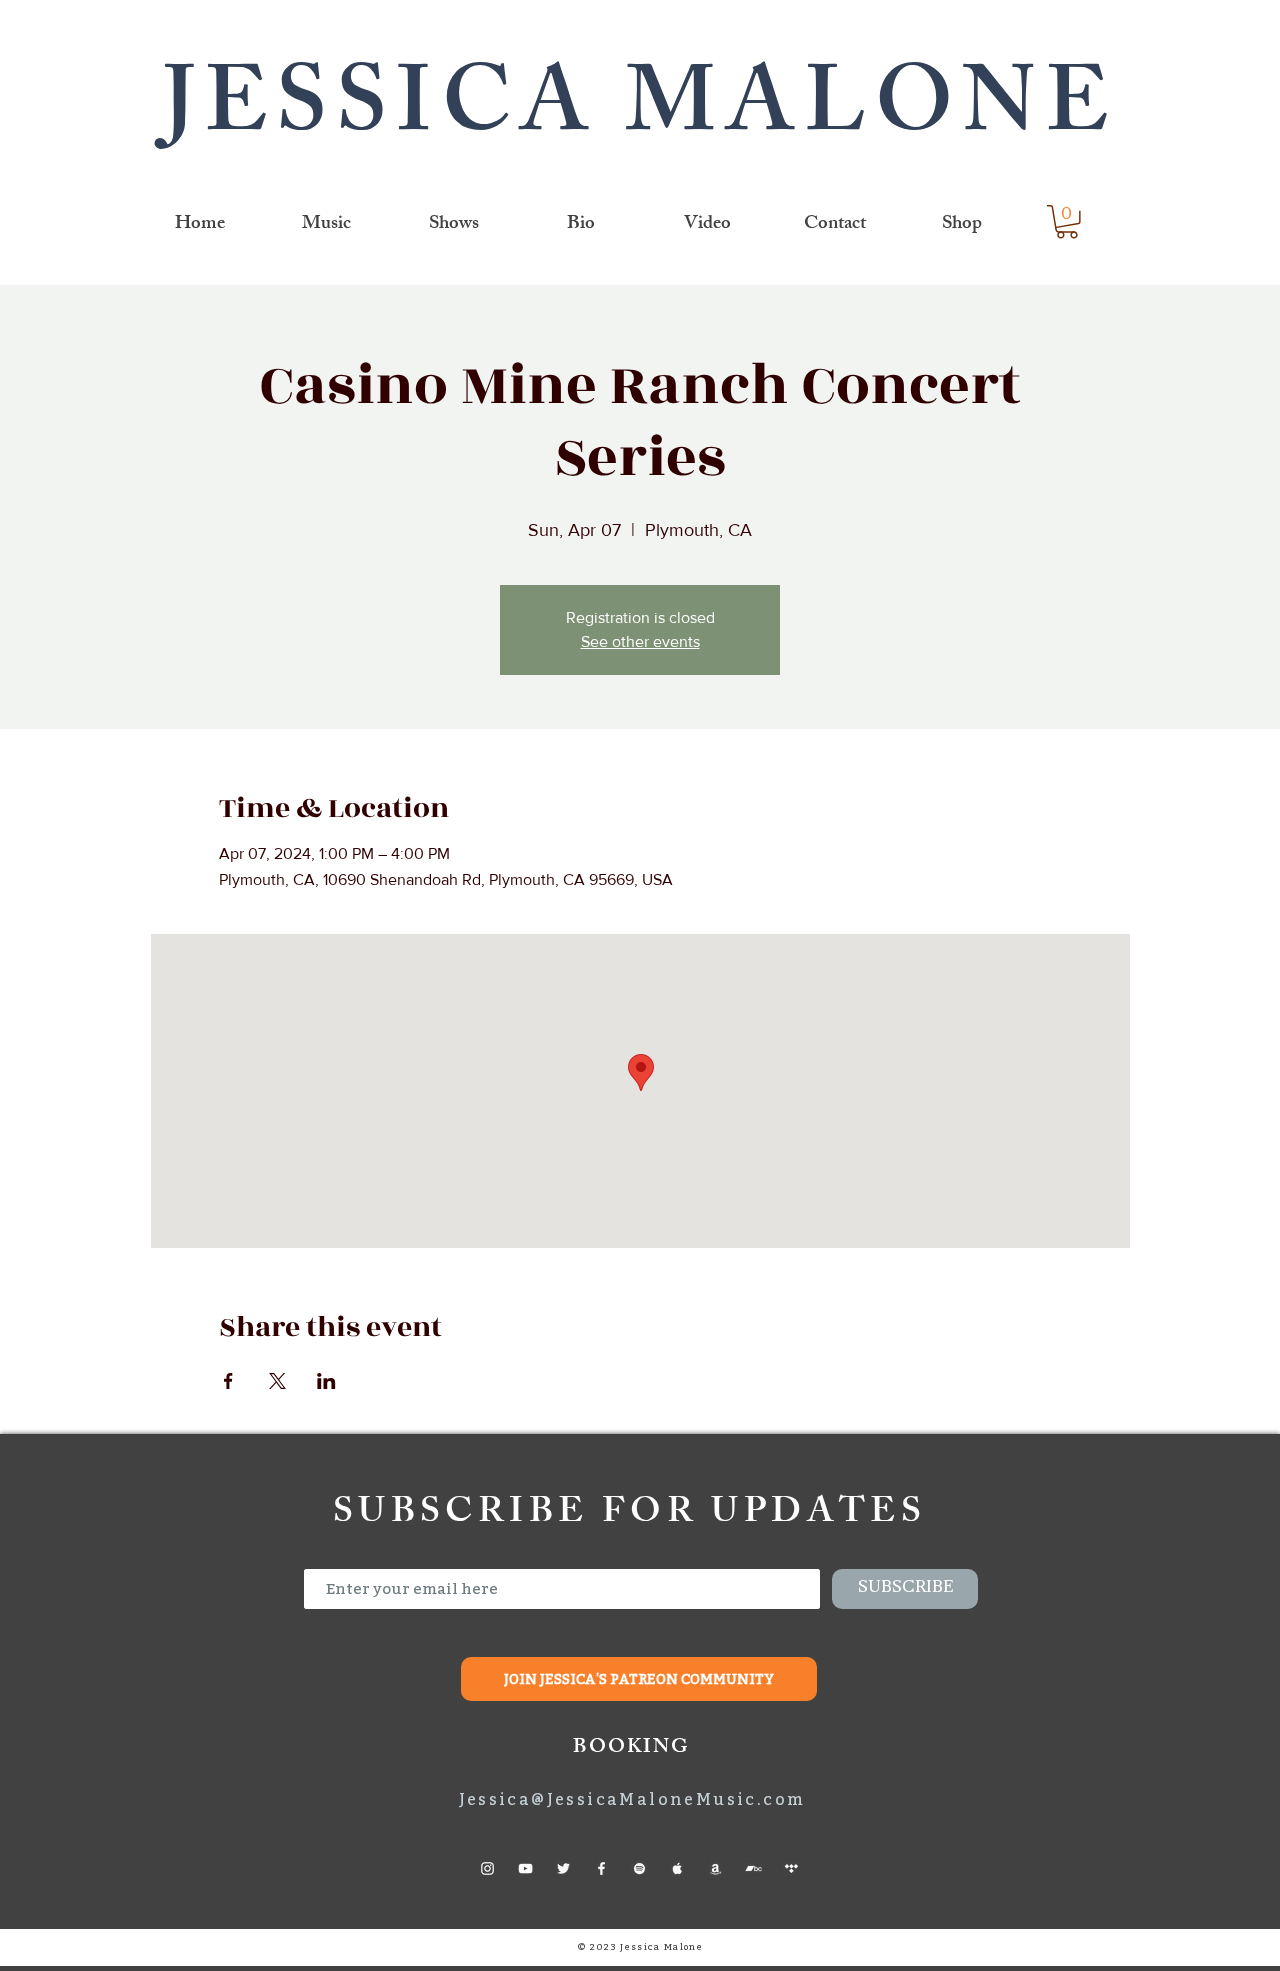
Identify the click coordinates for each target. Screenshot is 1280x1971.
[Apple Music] (677, 1868)
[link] (1067, 222)
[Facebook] (601, 1868)
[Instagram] (487, 1868)
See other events (640, 641)
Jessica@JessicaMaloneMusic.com (632, 1799)
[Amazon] (715, 1868)
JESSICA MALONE (640, 115)
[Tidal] (791, 1868)
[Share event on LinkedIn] (326, 1381)
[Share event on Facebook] (228, 1381)
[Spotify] (639, 1868)
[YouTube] (525, 1868)
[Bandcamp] (753, 1868)
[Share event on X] (277, 1381)
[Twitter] (563, 1868)
